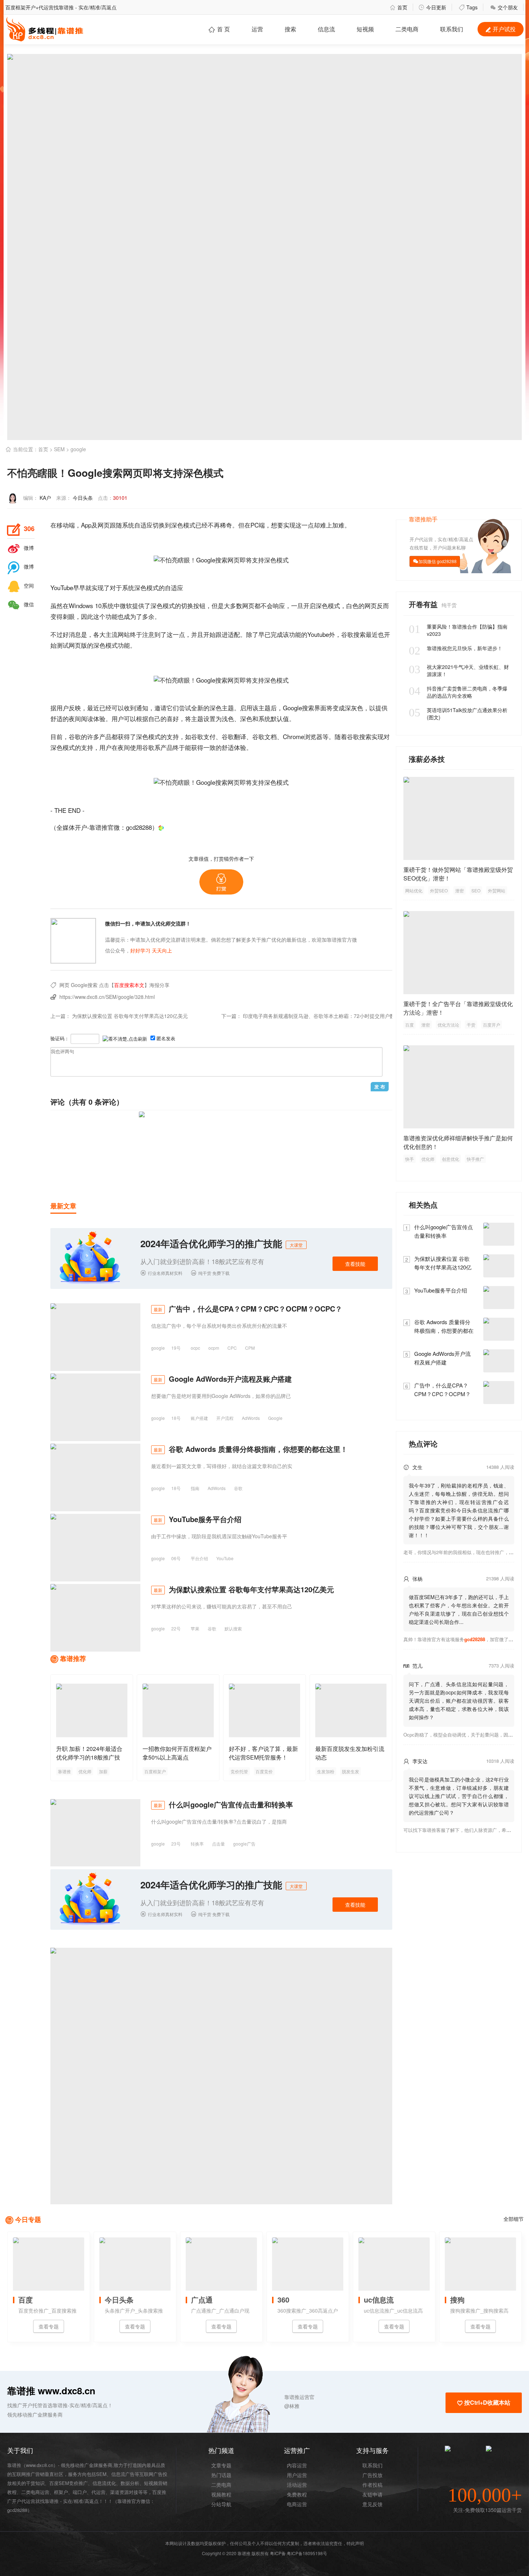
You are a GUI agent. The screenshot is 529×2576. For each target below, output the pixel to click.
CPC (232, 1348)
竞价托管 (239, 1771)
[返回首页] (161, 827)
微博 (21, 548)
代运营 (98, 2492)
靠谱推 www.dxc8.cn (51, 2391)
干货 (471, 1025)
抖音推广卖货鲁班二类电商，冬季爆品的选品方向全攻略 (458, 692)
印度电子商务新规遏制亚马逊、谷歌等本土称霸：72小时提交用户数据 (321, 1016)
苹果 (195, 1628)
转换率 (197, 1844)
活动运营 (297, 2485)
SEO (476, 890)
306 (21, 529)
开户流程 (225, 1418)
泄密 (460, 890)
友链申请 (372, 2494)
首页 (399, 7)
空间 (21, 585)
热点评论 (423, 1443)
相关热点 (423, 1205)
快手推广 (475, 1159)
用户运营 (297, 2475)
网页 (104, 525)
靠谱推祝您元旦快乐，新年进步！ (456, 648)
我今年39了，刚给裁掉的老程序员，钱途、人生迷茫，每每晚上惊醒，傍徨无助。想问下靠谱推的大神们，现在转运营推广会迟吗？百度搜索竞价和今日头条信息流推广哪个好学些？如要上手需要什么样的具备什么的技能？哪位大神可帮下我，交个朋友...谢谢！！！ (459, 1510)
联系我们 (372, 2465)
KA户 (45, 498)
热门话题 (221, 2475)
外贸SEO (439, 890)
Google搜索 (84, 985)
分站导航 (221, 2504)
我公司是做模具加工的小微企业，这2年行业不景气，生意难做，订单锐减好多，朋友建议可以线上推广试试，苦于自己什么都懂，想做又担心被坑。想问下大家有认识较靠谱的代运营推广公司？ (459, 1796)
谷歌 (347, 634)
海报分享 (159, 985)
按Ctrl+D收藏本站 (484, 2402)
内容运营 (297, 2465)
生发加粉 (326, 1771)
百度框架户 (155, 1771)
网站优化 (414, 890)
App (86, 525)
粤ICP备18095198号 (307, 2553)
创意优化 (451, 1159)
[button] (221, 882)
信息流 (326, 29)
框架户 (61, 2492)
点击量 (218, 1844)
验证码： (60, 1038)
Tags (468, 7)
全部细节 (514, 2219)
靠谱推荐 (73, 1658)
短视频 (365, 29)
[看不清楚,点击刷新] (125, 1039)
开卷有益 (424, 604)
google (78, 449)
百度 (410, 1025)
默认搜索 (233, 1628)
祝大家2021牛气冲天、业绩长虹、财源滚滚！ (459, 670)
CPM (250, 1348)
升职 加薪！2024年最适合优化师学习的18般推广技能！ (89, 1757)
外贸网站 (497, 890)
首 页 (219, 29)
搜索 (290, 29)
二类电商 (407, 29)
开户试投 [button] (501, 29)
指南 (195, 1488)
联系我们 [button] (452, 29)
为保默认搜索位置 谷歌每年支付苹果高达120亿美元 (130, 1016)
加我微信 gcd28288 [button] (438, 561)
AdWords (251, 1418)
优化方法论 (448, 1025)
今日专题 (28, 2219)
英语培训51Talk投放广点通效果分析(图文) (458, 714)
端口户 (80, 2492)
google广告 (244, 1844)
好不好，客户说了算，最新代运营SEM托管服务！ (263, 1753)
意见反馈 (372, 2504)
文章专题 (221, 2465)
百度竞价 (264, 1771)
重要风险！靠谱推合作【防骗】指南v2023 (458, 630)
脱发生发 (351, 1771)
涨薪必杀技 (427, 759)
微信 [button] (21, 604)
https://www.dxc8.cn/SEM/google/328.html (107, 997)
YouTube (62, 587)
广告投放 (372, 2475)
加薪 (103, 1771)
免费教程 (297, 2494)
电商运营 (297, 2504)
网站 (124, 634)
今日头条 (83, 498)
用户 (63, 708)
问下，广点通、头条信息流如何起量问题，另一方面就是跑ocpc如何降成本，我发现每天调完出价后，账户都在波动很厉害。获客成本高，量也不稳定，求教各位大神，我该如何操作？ (459, 1701)
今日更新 (432, 7)
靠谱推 (64, 1771)
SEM (59, 449)
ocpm (214, 1348)
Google (292, 708)
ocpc (195, 1348)
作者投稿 (372, 2485)
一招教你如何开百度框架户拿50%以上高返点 (177, 1753)
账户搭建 (199, 1418)
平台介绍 (199, 1558)
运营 (257, 29)
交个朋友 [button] (504, 7)
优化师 (85, 1771)
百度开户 (492, 1025)
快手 (410, 1159)
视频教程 (221, 2494)
